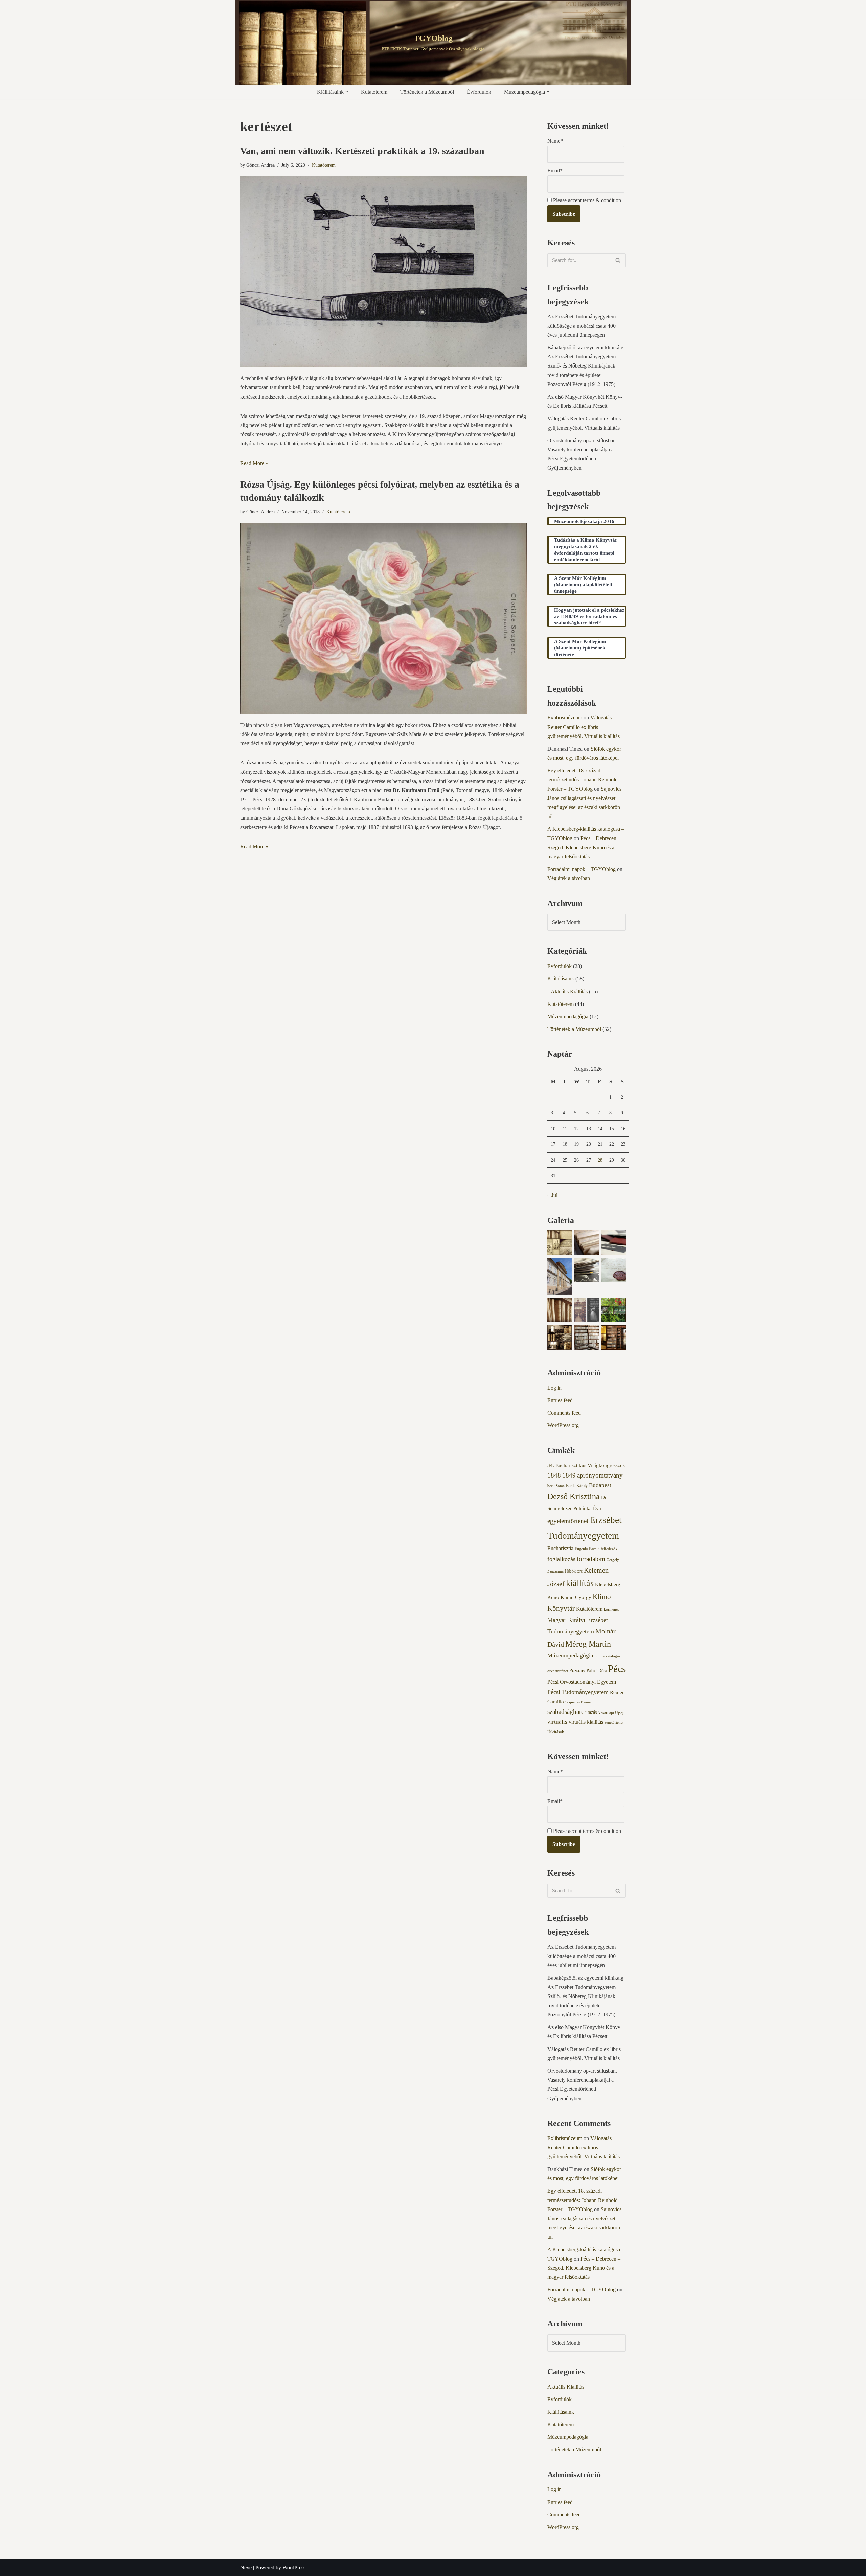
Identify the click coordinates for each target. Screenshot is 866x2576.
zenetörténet (614, 1722)
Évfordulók (479, 92)
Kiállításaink (561, 979)
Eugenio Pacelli (587, 1549)
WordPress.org (563, 1425)
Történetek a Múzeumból (427, 92)
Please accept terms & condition (586, 200)
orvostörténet (558, 1671)
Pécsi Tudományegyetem (578, 1692)
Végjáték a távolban (569, 878)
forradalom (591, 1559)
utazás (591, 1712)
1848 (554, 1475)
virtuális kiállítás (586, 1722)
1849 (569, 1475)
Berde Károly (577, 1486)
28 (600, 1160)
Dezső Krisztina (574, 1496)
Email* (555, 171)
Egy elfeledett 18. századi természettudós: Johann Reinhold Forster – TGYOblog (583, 779)
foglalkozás (561, 1559)
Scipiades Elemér (579, 1702)
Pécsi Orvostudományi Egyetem (582, 1682)
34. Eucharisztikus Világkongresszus (586, 1465)
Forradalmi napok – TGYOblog (582, 869)
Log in (554, 1388)
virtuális (557, 1722)
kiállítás (580, 1583)
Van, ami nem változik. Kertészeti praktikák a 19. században (362, 151)
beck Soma (556, 1486)
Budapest (600, 1485)
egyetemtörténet (568, 1521)
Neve (246, 2567)
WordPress (294, 2567)
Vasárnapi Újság (611, 1712)
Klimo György (576, 1597)
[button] (347, 92)
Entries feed (560, 1400)
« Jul (552, 1195)
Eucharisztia (560, 1548)
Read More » (254, 463)
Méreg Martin (588, 1644)
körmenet (611, 1609)
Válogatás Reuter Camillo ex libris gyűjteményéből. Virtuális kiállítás (584, 727)
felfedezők (609, 1549)
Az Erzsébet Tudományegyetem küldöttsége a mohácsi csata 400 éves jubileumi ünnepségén (582, 326)
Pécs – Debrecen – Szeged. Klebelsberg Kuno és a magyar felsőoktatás (584, 847)
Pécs (617, 1669)
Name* (555, 141)
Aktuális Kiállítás (569, 991)
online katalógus (608, 1656)
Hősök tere (574, 1571)
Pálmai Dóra (597, 1671)
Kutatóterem (374, 92)
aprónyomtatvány (600, 1475)
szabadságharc (566, 1712)
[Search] (618, 260)
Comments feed (564, 1413)
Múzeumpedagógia (568, 1017)
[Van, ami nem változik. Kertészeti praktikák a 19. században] (384, 271)
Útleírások (556, 1732)
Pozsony (577, 1670)
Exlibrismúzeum (565, 718)
